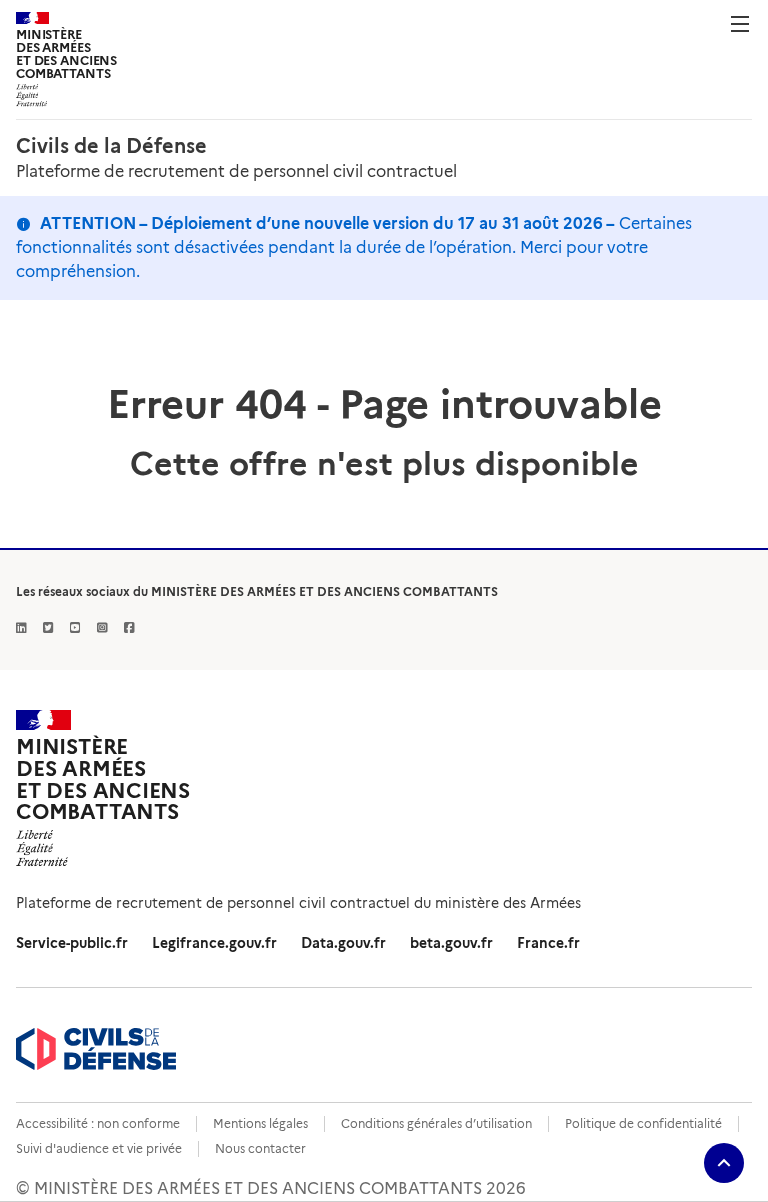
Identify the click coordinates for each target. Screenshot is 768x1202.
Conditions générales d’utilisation (436, 1123)
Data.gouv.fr (343, 943)
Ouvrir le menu (740, 24)
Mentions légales (260, 1123)
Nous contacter (260, 1148)
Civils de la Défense (111, 146)
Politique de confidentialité (643, 1123)
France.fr (548, 943)
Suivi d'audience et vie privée (99, 1148)
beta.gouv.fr (451, 943)
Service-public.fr (72, 943)
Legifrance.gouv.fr (214, 943)
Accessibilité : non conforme (98, 1123)
